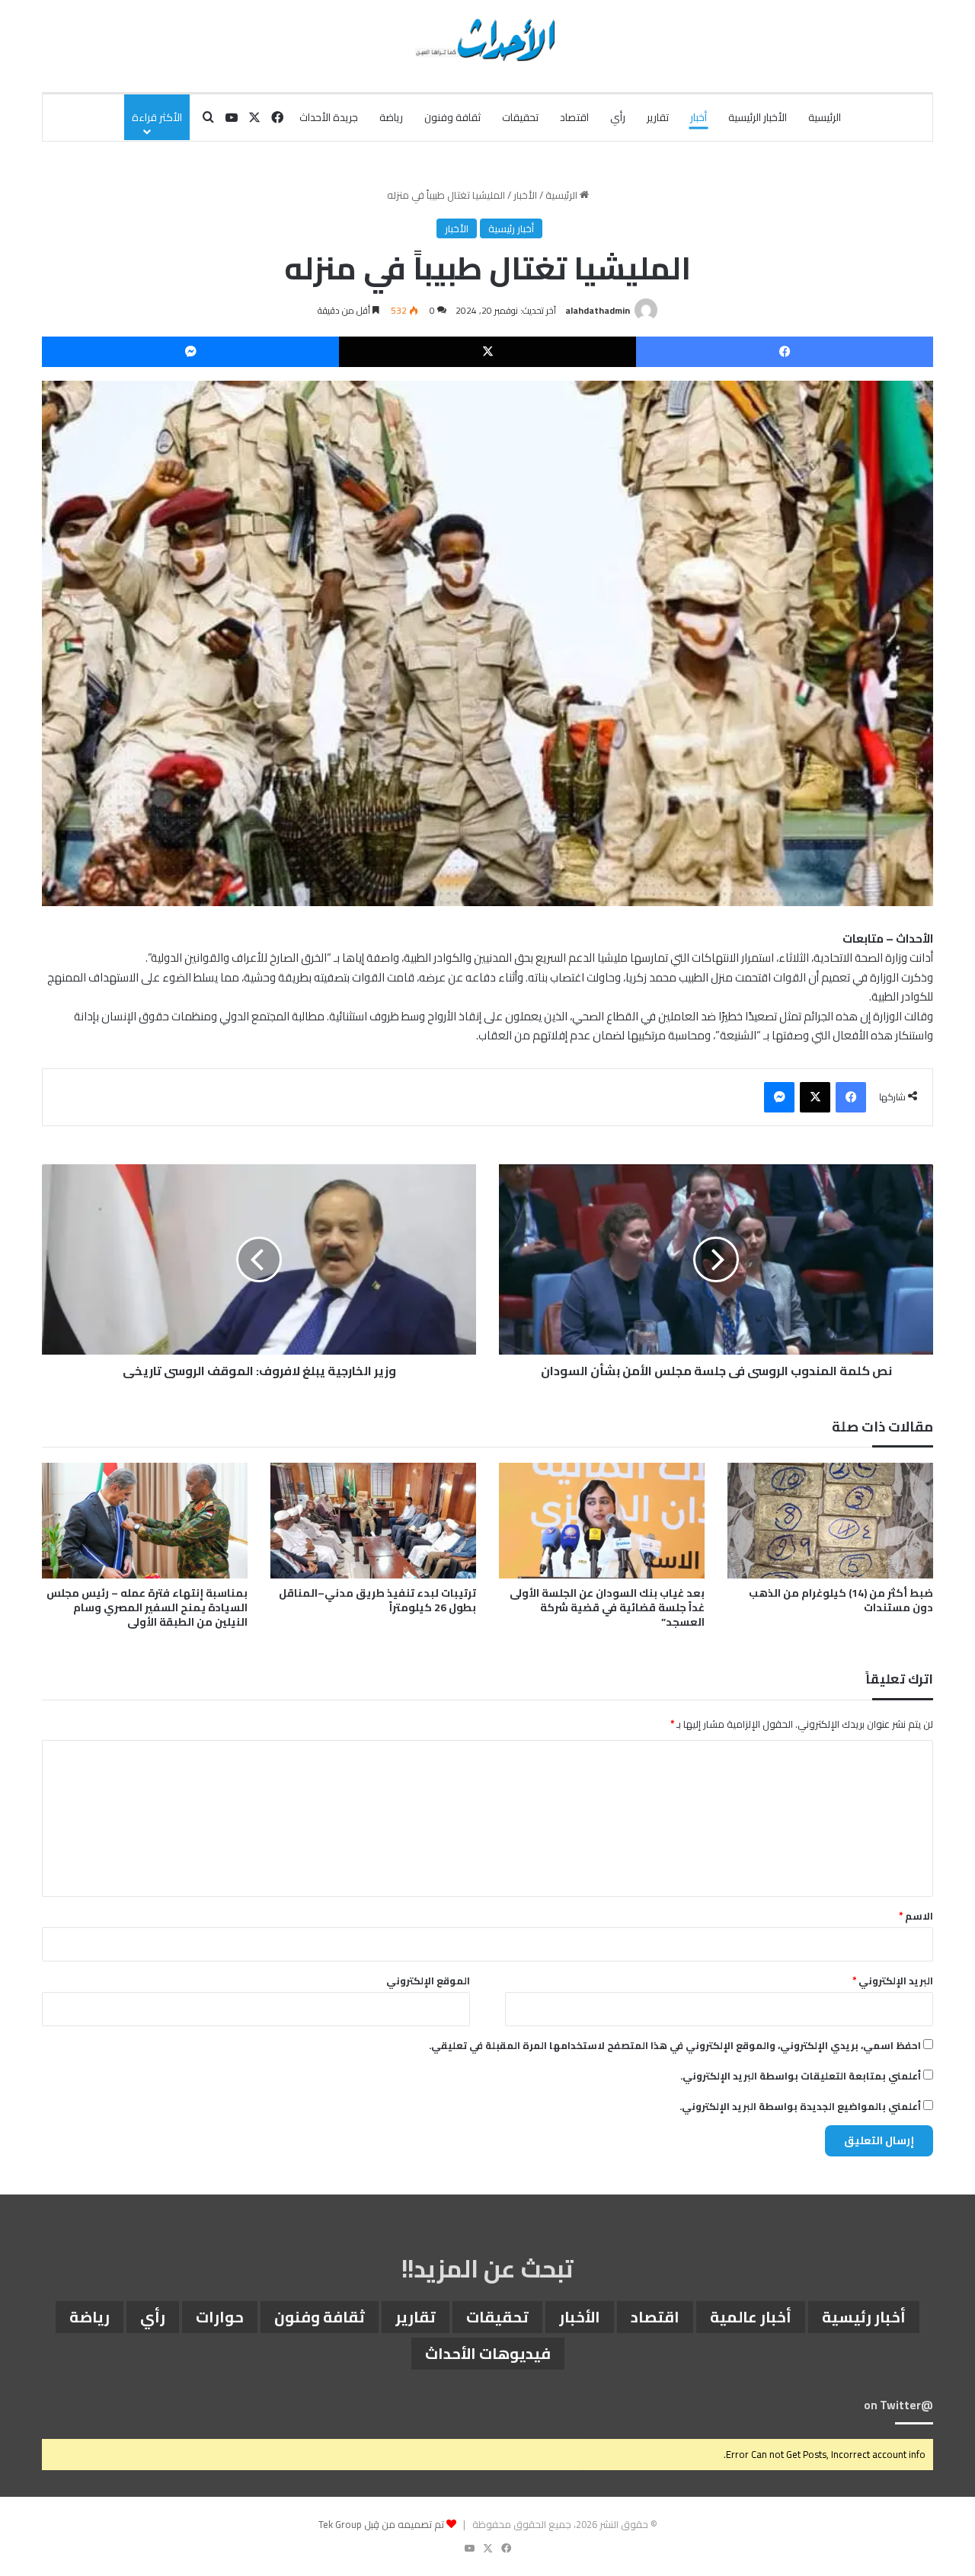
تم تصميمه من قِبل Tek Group (381, 2524)
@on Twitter (898, 2405)
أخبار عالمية (751, 2317)
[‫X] (487, 352)
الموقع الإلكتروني (428, 1981)
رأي (618, 117)
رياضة (391, 117)
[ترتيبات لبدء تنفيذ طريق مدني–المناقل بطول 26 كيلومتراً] (373, 1521)
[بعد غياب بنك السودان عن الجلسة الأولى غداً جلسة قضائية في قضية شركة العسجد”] (602, 1521)
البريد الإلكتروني (893, 1981)
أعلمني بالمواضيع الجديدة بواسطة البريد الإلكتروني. (800, 2106)
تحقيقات (520, 117)
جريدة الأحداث (329, 117)
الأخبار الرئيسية (758, 117)
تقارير (658, 117)
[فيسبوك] (785, 352)
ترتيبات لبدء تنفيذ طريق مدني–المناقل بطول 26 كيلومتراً (377, 1600)
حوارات (220, 2317)
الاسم (916, 1916)
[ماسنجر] (190, 352)
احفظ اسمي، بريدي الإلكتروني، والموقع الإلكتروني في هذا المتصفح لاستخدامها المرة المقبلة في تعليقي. (675, 2045)
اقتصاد (574, 117)
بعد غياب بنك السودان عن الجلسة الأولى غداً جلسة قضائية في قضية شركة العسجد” (607, 1607)
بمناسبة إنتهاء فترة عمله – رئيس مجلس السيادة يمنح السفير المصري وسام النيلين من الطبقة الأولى (147, 1607)
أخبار (698, 117)
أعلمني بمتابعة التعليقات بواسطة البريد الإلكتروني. (801, 2076)
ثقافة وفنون (452, 117)
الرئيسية (825, 117)
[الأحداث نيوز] (487, 38)
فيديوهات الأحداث (488, 2353)
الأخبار (525, 195)
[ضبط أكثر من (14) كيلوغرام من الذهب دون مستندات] (830, 1521)
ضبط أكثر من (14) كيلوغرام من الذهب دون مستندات (841, 1600)
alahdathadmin (598, 310)
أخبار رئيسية (511, 228)
